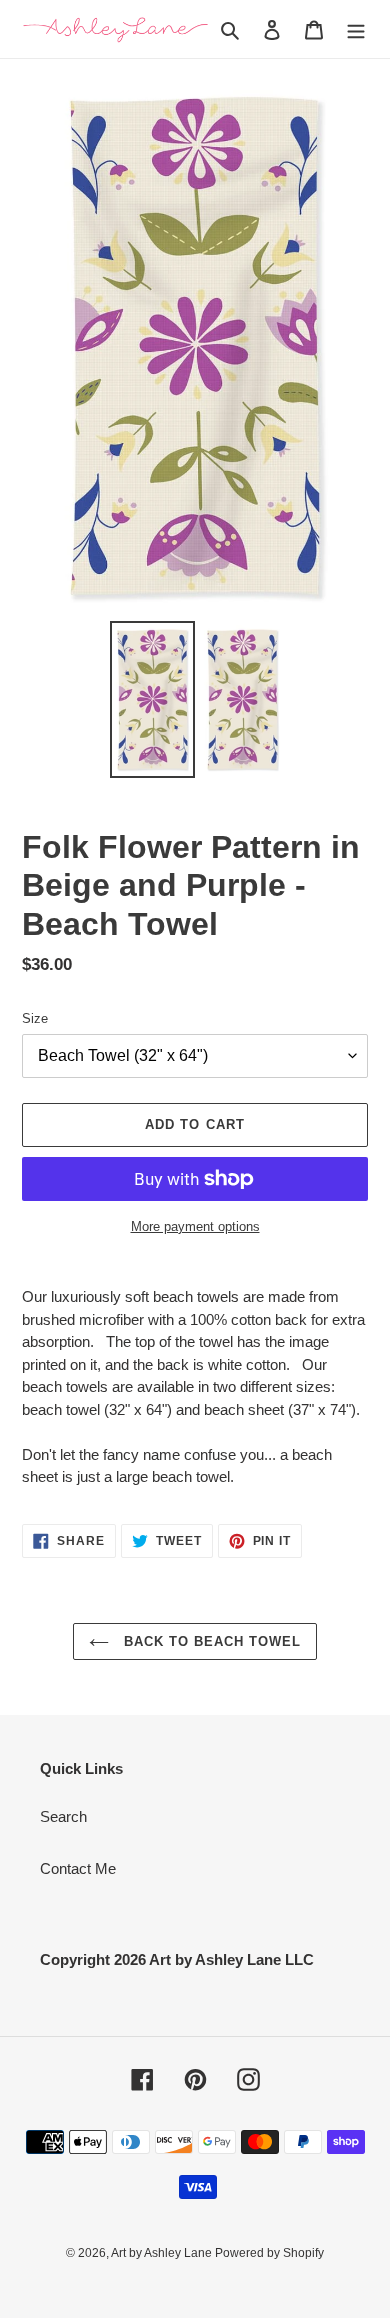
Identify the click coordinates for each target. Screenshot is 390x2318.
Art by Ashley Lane (163, 2253)
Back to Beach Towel (210, 1641)
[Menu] (356, 29)
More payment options (195, 1226)
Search (63, 1816)
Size (35, 1018)
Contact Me (78, 1868)
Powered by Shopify (269, 2253)
